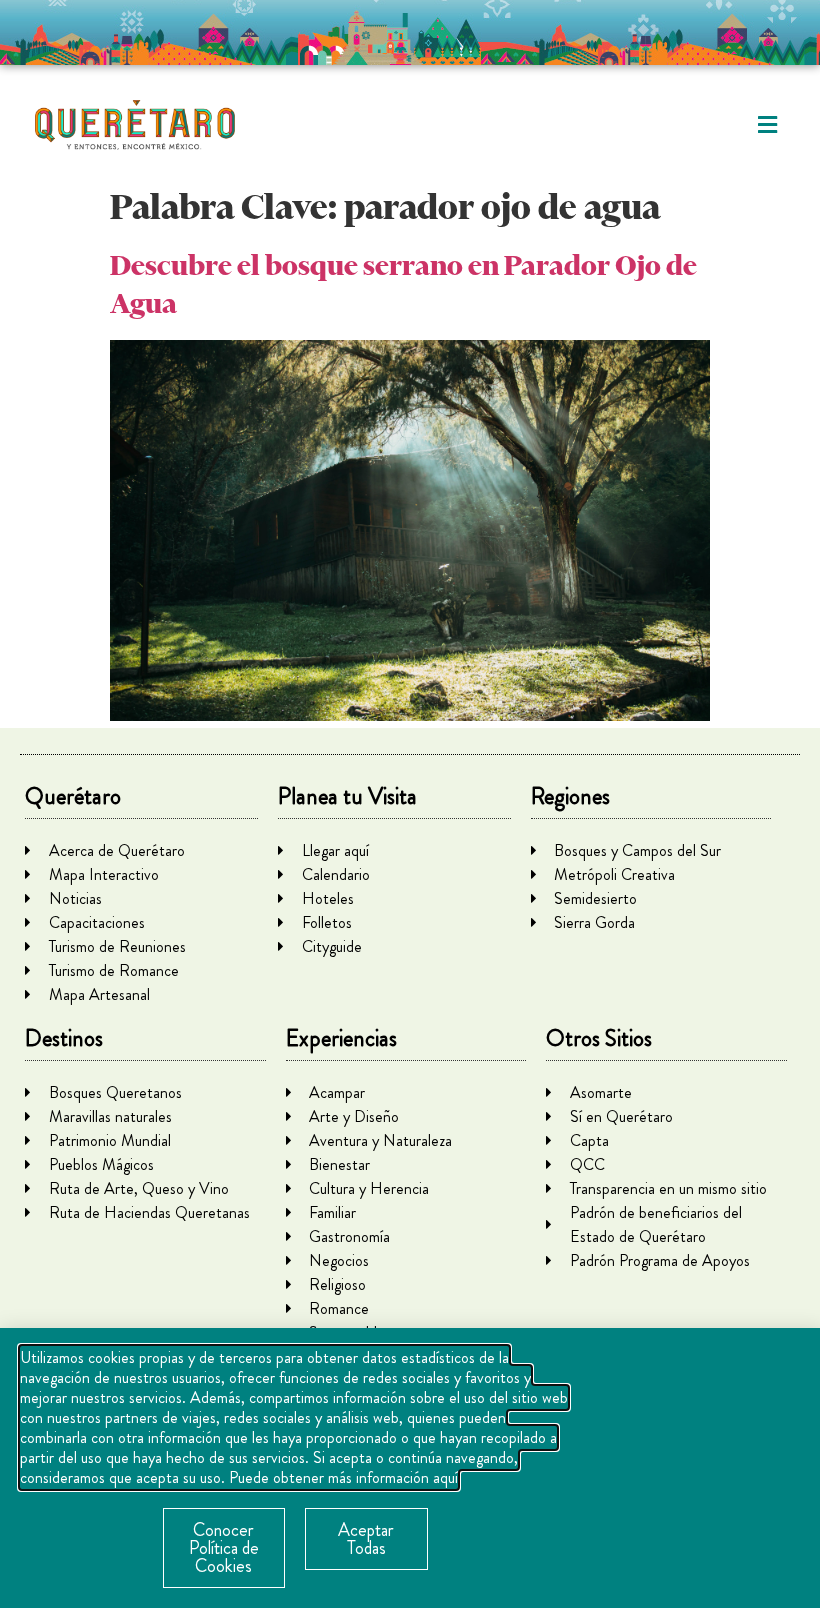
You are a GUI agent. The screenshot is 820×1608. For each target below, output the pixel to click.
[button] (767, 125)
